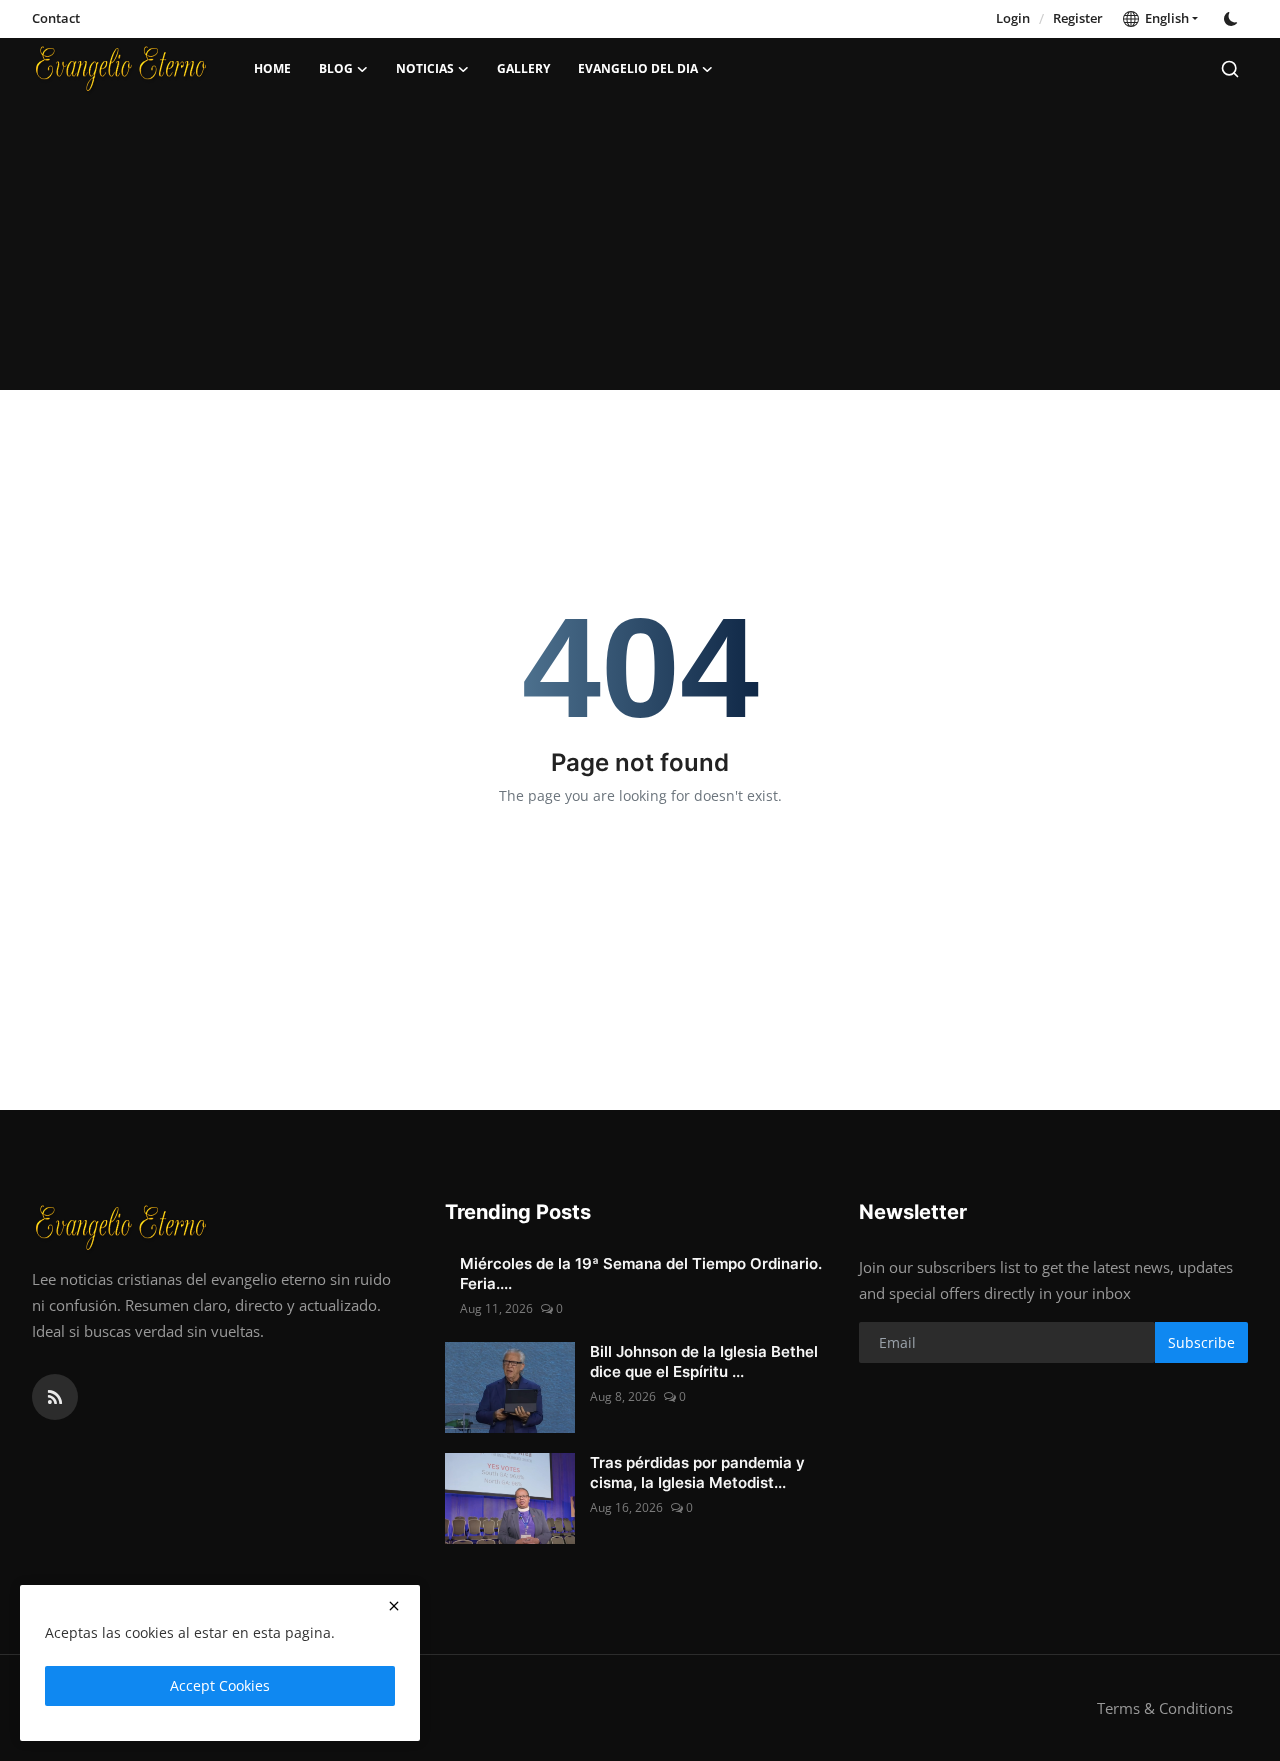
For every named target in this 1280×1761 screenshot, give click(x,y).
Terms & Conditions (1165, 1708)
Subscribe (1201, 1342)
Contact (56, 18)
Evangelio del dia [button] (638, 68)
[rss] (55, 1397)
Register (1078, 18)
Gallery (523, 68)
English (1164, 18)
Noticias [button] (425, 68)
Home (272, 68)
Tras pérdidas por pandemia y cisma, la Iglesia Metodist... (697, 1472)
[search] (1230, 69)
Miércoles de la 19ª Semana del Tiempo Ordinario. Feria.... (641, 1273)
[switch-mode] (1233, 19)
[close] (394, 1606)
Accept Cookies (220, 1685)
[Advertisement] (640, 250)
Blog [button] (336, 68)
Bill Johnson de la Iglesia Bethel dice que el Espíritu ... (704, 1361)
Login (1013, 18)
